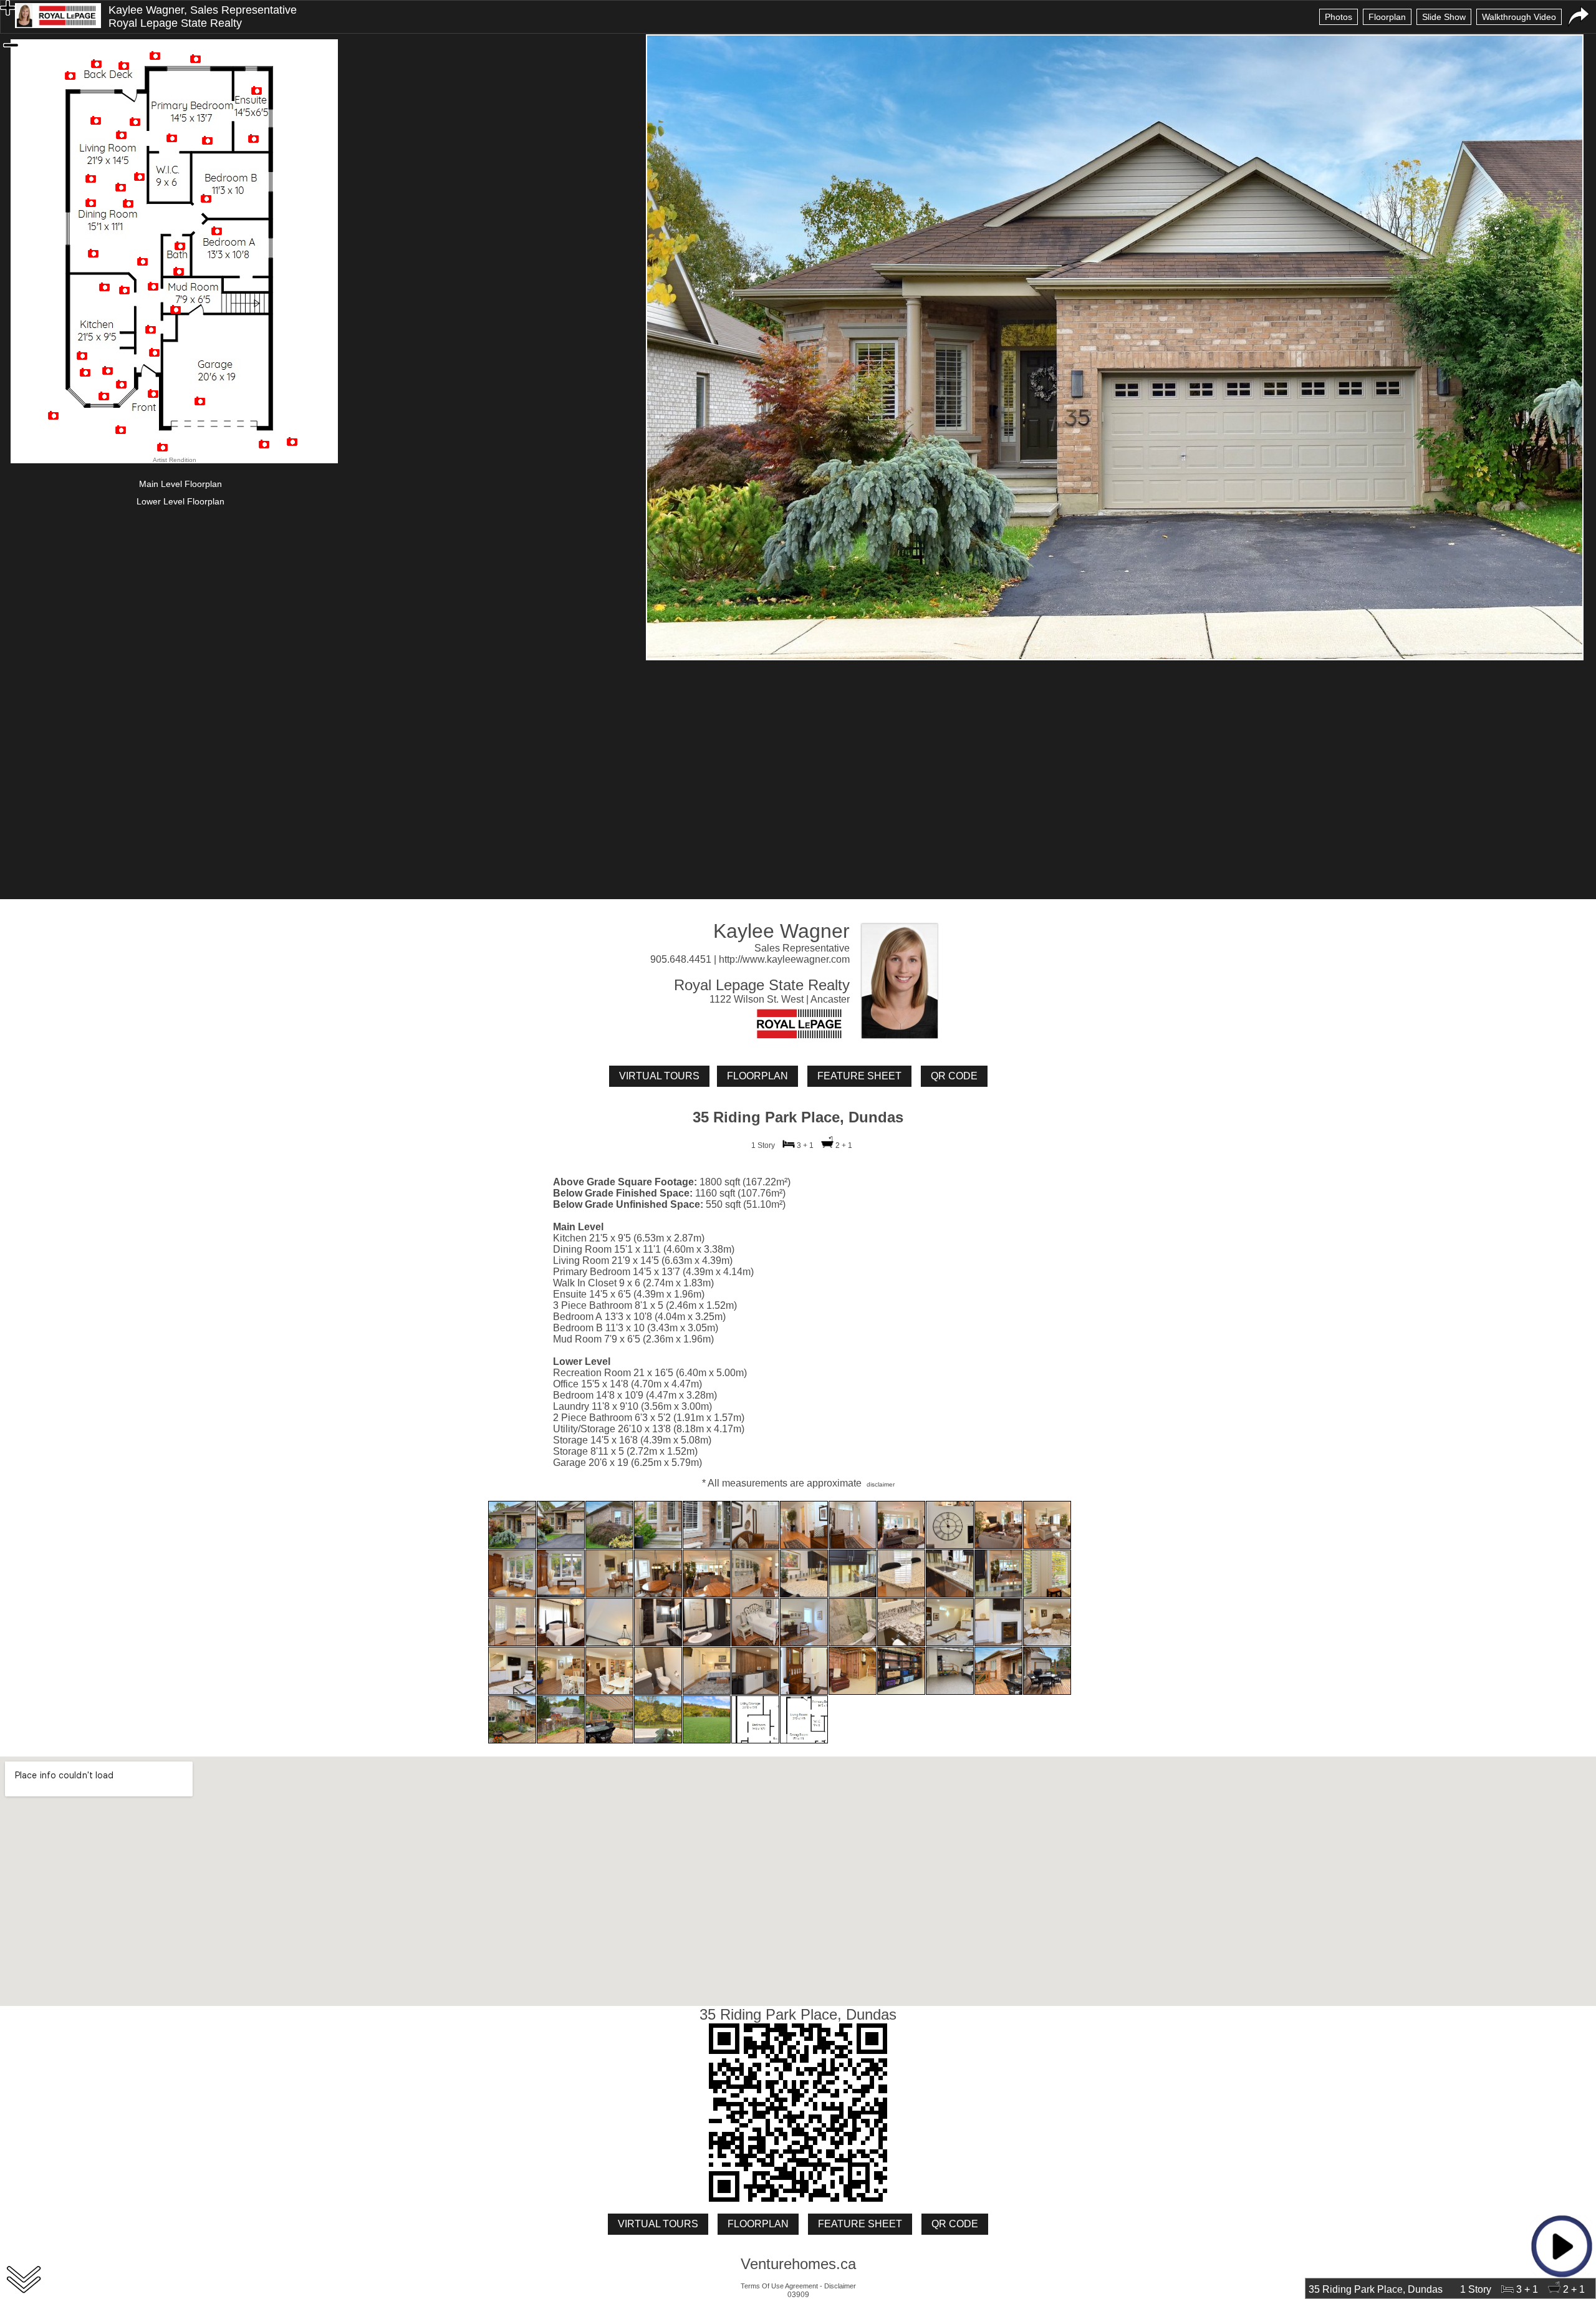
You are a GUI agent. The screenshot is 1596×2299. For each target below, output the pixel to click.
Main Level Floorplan (180, 484)
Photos (1339, 17)
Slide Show (1444, 17)
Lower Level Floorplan (180, 501)
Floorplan (1387, 17)
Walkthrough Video (1519, 17)
